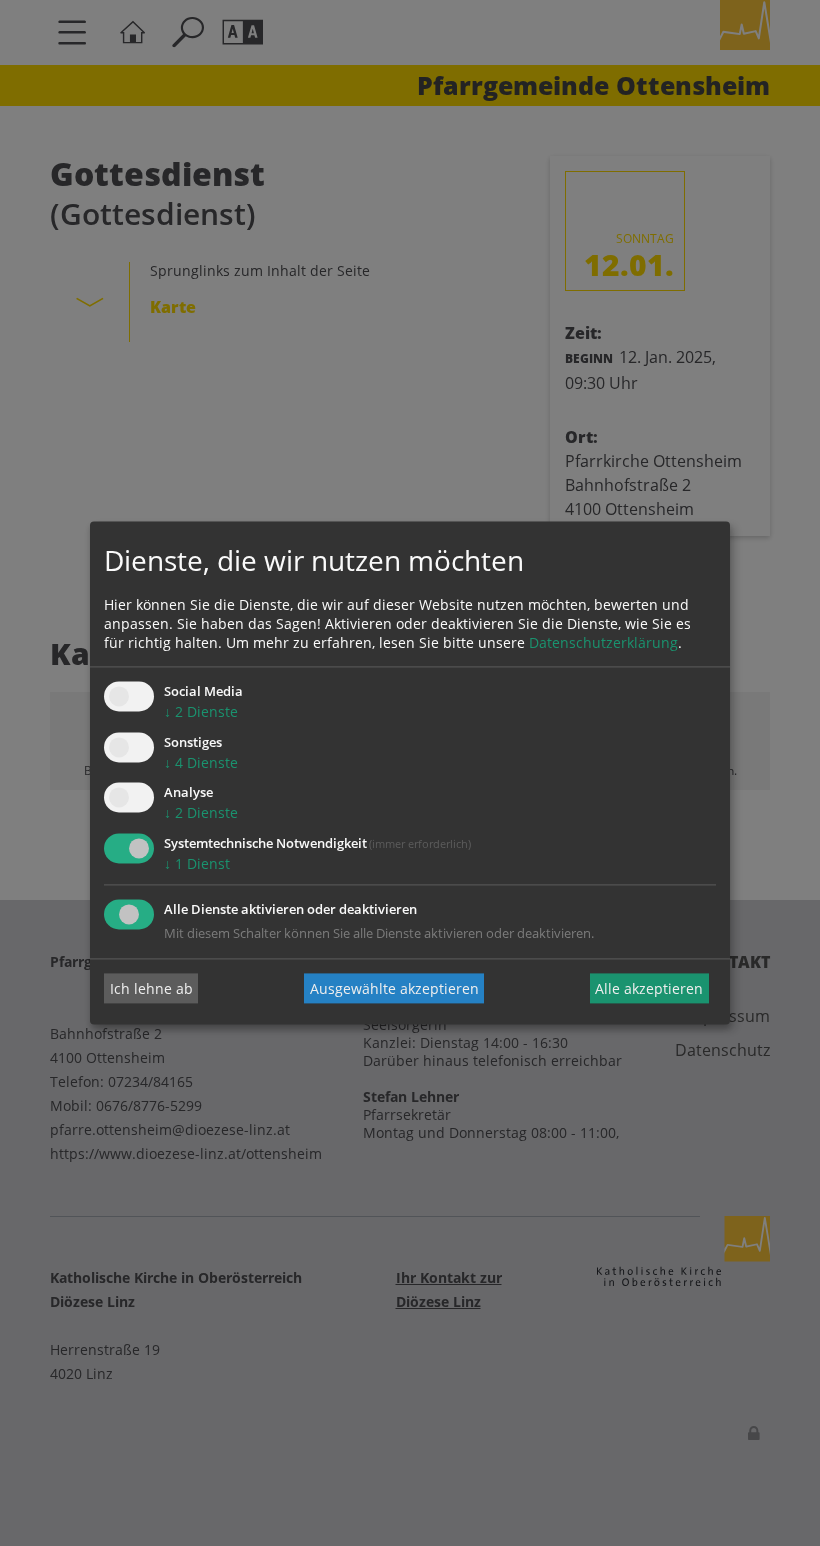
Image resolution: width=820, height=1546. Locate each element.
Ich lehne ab (151, 988)
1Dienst (197, 864)
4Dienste (201, 762)
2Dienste (201, 711)
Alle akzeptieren (649, 988)
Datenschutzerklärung (603, 642)
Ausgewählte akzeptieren (394, 988)
